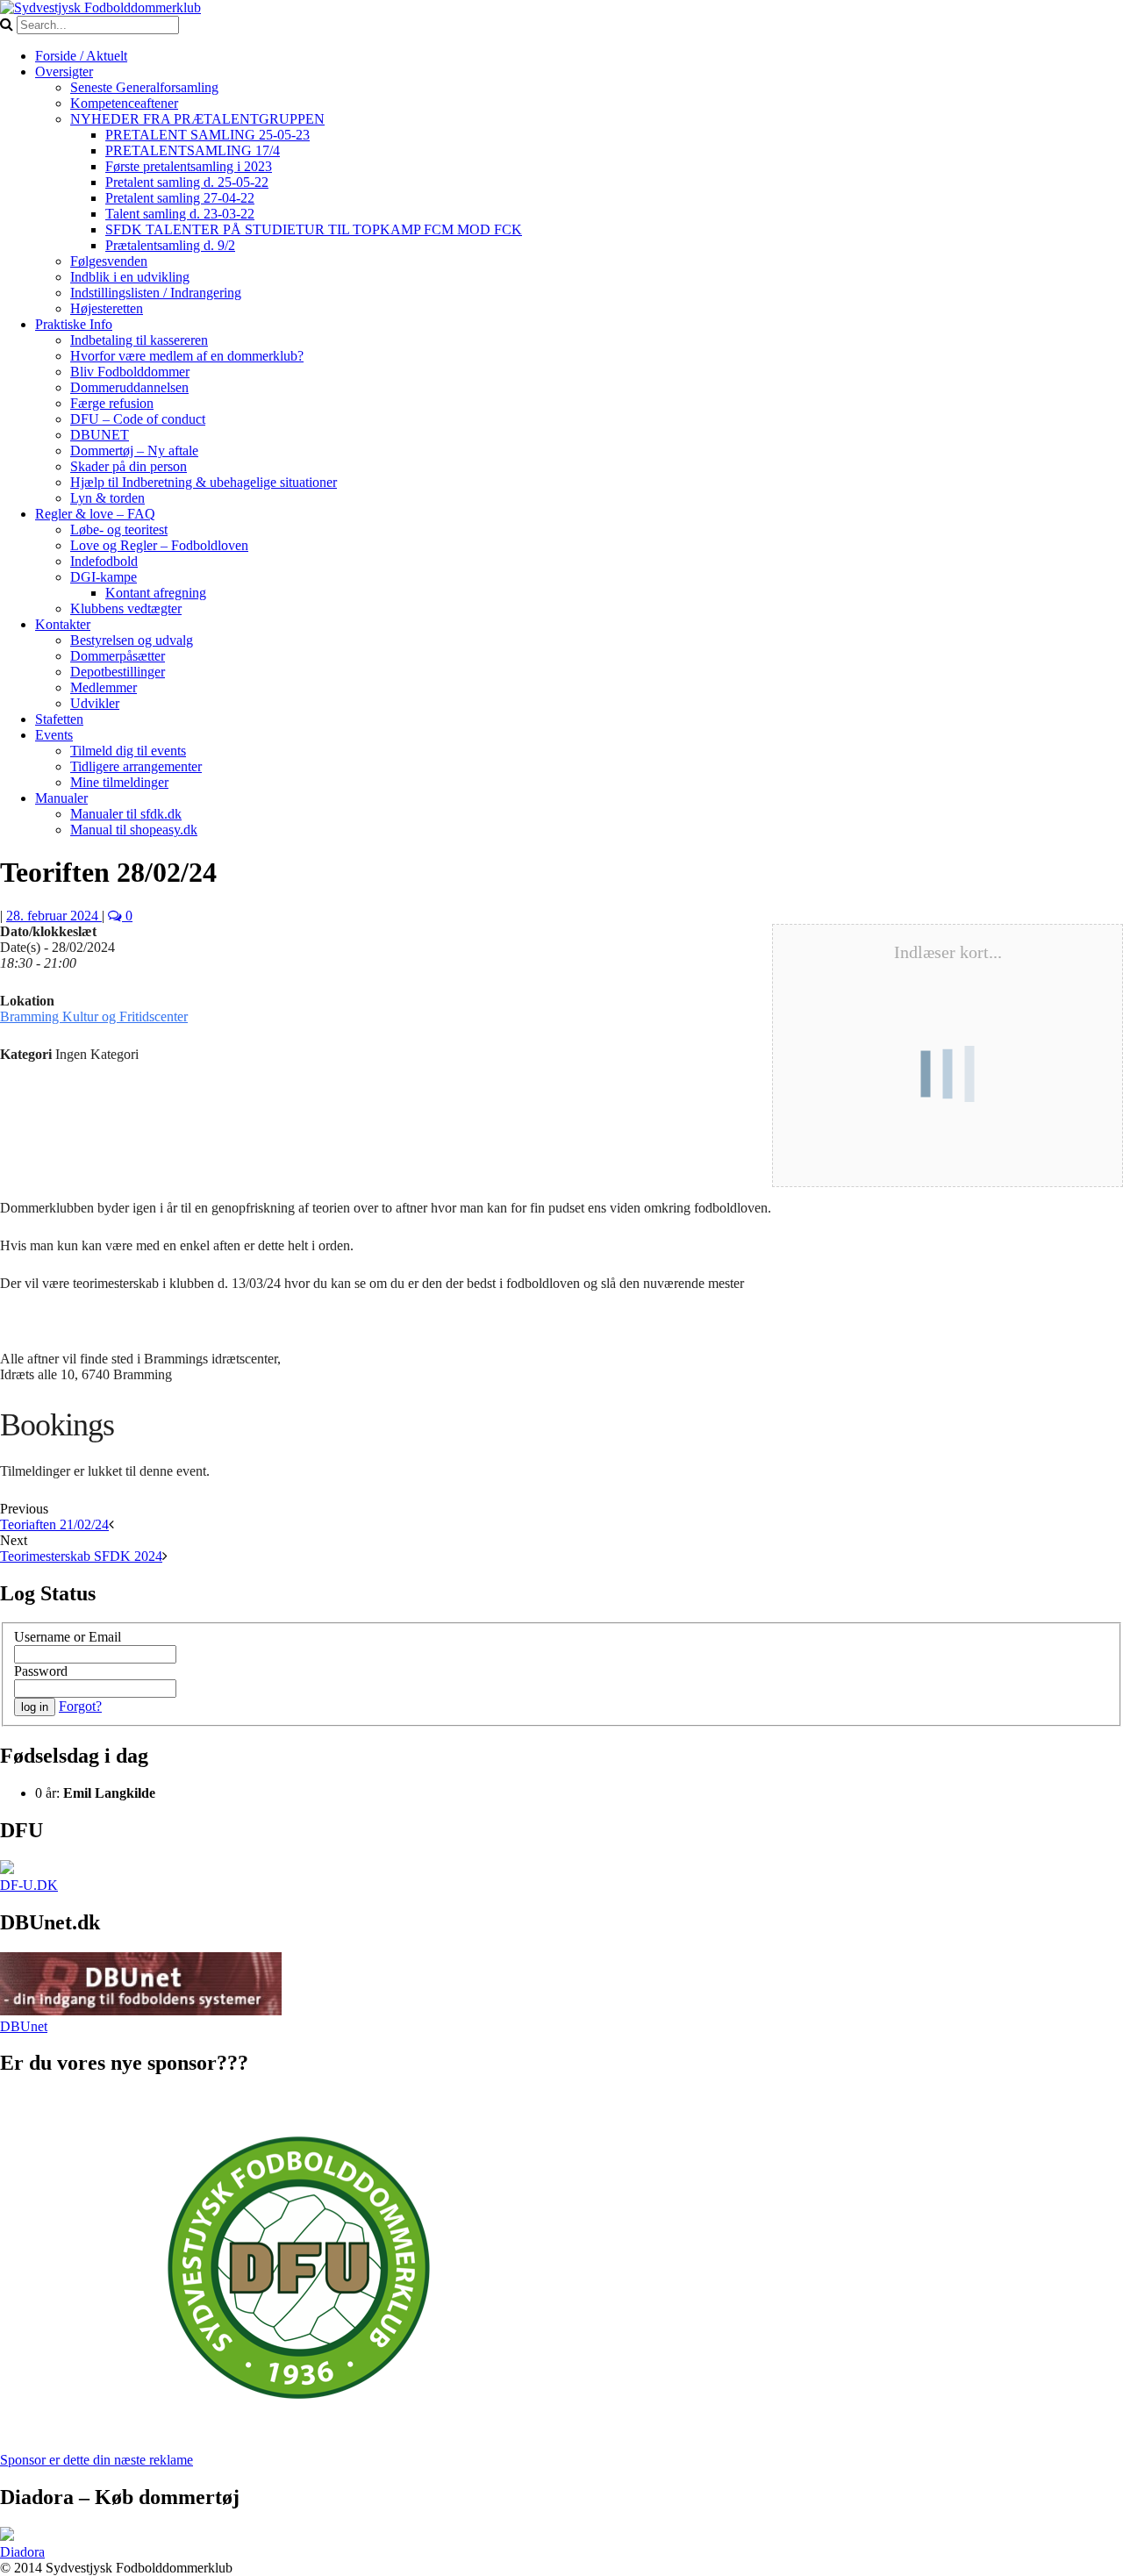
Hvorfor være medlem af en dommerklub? (187, 356)
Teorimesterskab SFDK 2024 (81, 1556)
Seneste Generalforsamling (144, 87)
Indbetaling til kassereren (139, 340)
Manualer (61, 798)
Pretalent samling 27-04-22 (180, 198)
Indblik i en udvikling (130, 277)
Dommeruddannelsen (129, 387)
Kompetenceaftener (124, 103)
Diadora (22, 2552)
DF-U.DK (29, 1885)
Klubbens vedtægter (126, 608)
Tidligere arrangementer (136, 766)
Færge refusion (112, 403)
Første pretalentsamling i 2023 (189, 166)
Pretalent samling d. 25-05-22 (187, 182)
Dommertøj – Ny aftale (134, 451)
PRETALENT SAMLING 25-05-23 (207, 135)
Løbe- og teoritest (119, 530)
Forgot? (80, 1706)
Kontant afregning (156, 593)
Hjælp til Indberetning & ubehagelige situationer (204, 482)
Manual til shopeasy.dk (134, 830)
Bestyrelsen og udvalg (132, 640)
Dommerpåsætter (118, 656)
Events (54, 735)
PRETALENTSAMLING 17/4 (193, 150)
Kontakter (63, 624)
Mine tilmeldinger (119, 782)
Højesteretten (107, 308)
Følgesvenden (109, 261)
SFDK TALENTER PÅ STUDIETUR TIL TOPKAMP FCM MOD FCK (314, 229)
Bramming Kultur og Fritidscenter (94, 1016)
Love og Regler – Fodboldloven (159, 545)
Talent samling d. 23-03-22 (180, 214)
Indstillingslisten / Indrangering (156, 293)
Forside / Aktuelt (81, 56)
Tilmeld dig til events (128, 751)
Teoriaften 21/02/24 (54, 1524)
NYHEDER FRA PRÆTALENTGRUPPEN (197, 119)
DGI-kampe (104, 577)
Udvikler (95, 703)
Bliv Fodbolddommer (130, 372)
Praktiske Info (74, 324)
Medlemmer (104, 687)
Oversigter (64, 72)
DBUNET (100, 435)
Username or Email (68, 1637)
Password (41, 1671)
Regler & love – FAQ (95, 514)
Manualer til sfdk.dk (126, 814)
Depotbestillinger (118, 672)
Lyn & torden (107, 498)
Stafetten (59, 719)
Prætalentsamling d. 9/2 (170, 245)
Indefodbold (104, 561)
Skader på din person (129, 466)
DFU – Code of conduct (138, 419)
